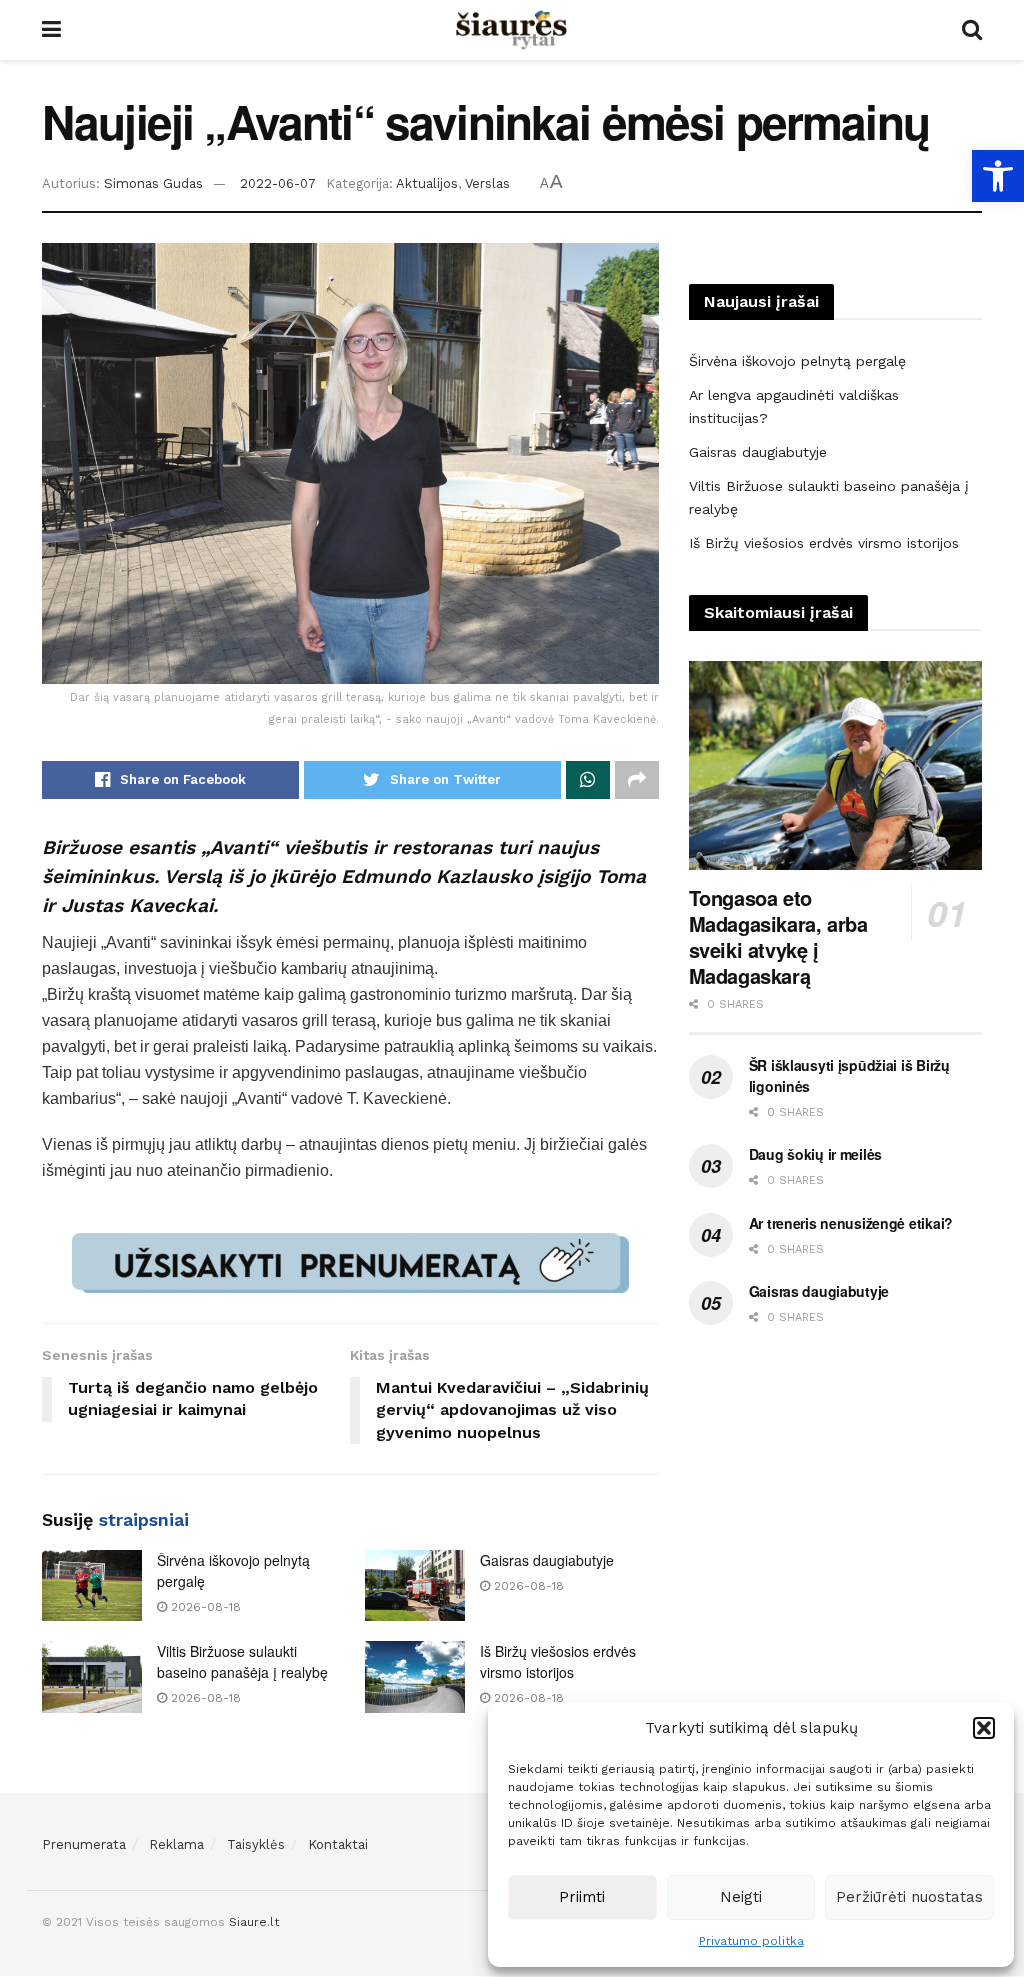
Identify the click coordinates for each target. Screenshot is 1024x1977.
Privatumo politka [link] (751, 1941)
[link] (998, 176)
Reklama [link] (176, 1844)
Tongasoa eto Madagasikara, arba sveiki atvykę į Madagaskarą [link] (778, 936)
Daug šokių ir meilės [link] (815, 1154)
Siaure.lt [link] (254, 1922)
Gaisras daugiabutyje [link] (547, 1560)
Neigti (741, 1897)
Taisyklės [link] (256, 1844)
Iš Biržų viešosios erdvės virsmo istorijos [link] (558, 1661)
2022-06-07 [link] (278, 183)
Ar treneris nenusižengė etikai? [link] (851, 1223)
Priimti (582, 1897)
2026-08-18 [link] (204, 1607)
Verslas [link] (487, 183)
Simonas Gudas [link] (153, 183)
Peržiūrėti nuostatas (909, 1897)
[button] (984, 1728)
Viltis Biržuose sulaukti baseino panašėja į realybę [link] (242, 1661)
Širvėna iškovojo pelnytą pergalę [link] (797, 361)
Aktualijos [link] (427, 183)
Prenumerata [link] (84, 1844)
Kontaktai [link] (338, 1844)
